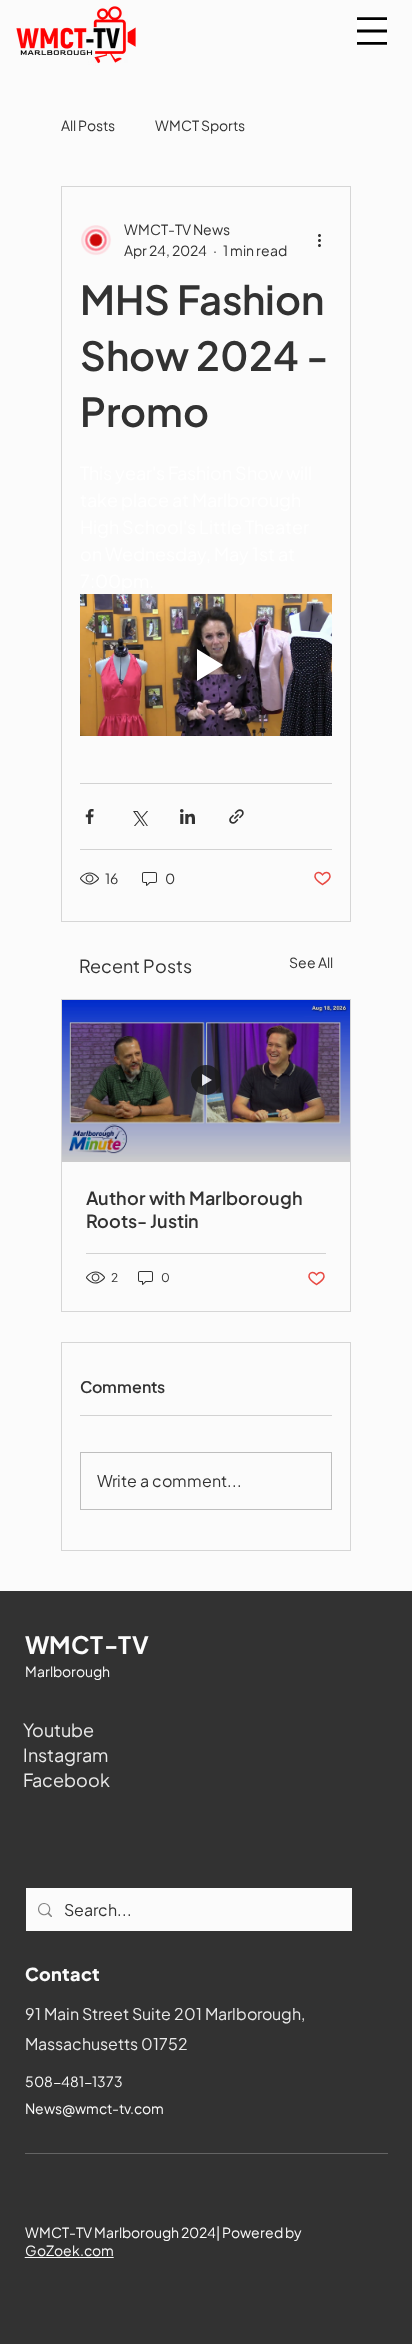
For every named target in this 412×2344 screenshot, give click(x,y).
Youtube (58, 1729)
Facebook (66, 1779)
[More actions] (320, 240)
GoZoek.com (69, 2250)
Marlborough (67, 1671)
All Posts (88, 125)
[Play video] (206, 665)
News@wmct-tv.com (94, 2108)
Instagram (65, 1754)
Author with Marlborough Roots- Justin (194, 1209)
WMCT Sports (200, 125)
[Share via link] (236, 816)
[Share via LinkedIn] (187, 816)
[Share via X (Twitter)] (138, 816)
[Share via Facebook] (89, 816)
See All (311, 962)
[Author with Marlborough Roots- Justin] (206, 1081)
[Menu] (372, 31)
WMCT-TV (87, 1644)
